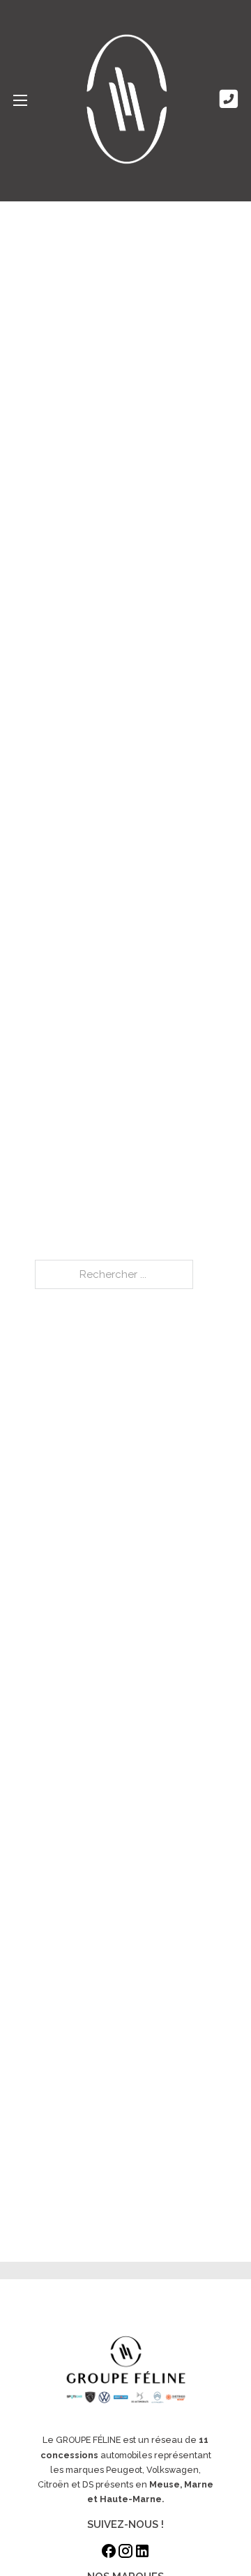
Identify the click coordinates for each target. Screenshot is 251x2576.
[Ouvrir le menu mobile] (20, 100)
